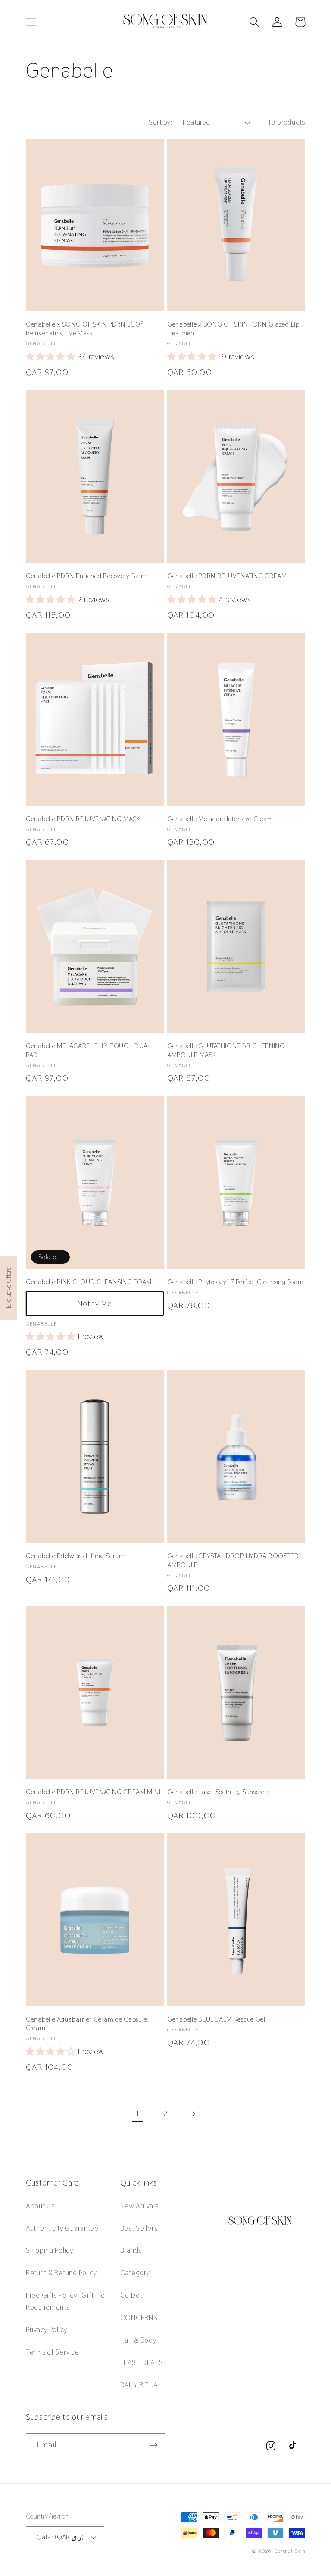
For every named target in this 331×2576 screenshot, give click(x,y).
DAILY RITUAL (141, 2385)
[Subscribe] (154, 2445)
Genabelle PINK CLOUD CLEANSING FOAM (89, 1282)
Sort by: (161, 122)
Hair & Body (138, 2340)
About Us (40, 2206)
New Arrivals (139, 2206)
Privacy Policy (47, 2330)
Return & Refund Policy (61, 2273)
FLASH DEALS (142, 2362)
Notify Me (95, 1303)
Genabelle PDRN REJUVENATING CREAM (227, 576)
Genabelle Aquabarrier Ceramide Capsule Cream (86, 2024)
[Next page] (193, 2114)
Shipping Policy (50, 2250)
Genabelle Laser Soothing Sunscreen (219, 1792)
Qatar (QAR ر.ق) (60, 2537)
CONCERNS (139, 2318)
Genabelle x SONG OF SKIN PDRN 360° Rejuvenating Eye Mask (85, 329)
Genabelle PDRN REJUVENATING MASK (83, 819)
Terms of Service (53, 2352)
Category (135, 2273)
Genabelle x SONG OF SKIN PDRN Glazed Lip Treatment (233, 329)
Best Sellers (139, 2228)
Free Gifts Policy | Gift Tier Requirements (67, 2301)
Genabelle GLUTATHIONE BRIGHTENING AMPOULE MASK (226, 1050)
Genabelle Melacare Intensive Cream (220, 819)
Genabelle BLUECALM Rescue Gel (216, 2019)
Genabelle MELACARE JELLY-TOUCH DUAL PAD (88, 1050)
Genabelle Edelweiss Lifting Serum (75, 1556)
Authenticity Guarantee (62, 2228)
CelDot (131, 2295)
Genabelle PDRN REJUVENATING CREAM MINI (93, 1792)
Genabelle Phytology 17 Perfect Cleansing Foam (235, 1282)
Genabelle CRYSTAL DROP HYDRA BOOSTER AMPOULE (233, 1560)
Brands (131, 2250)
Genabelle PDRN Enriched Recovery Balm (86, 576)
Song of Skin (290, 2551)
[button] (31, 22)
